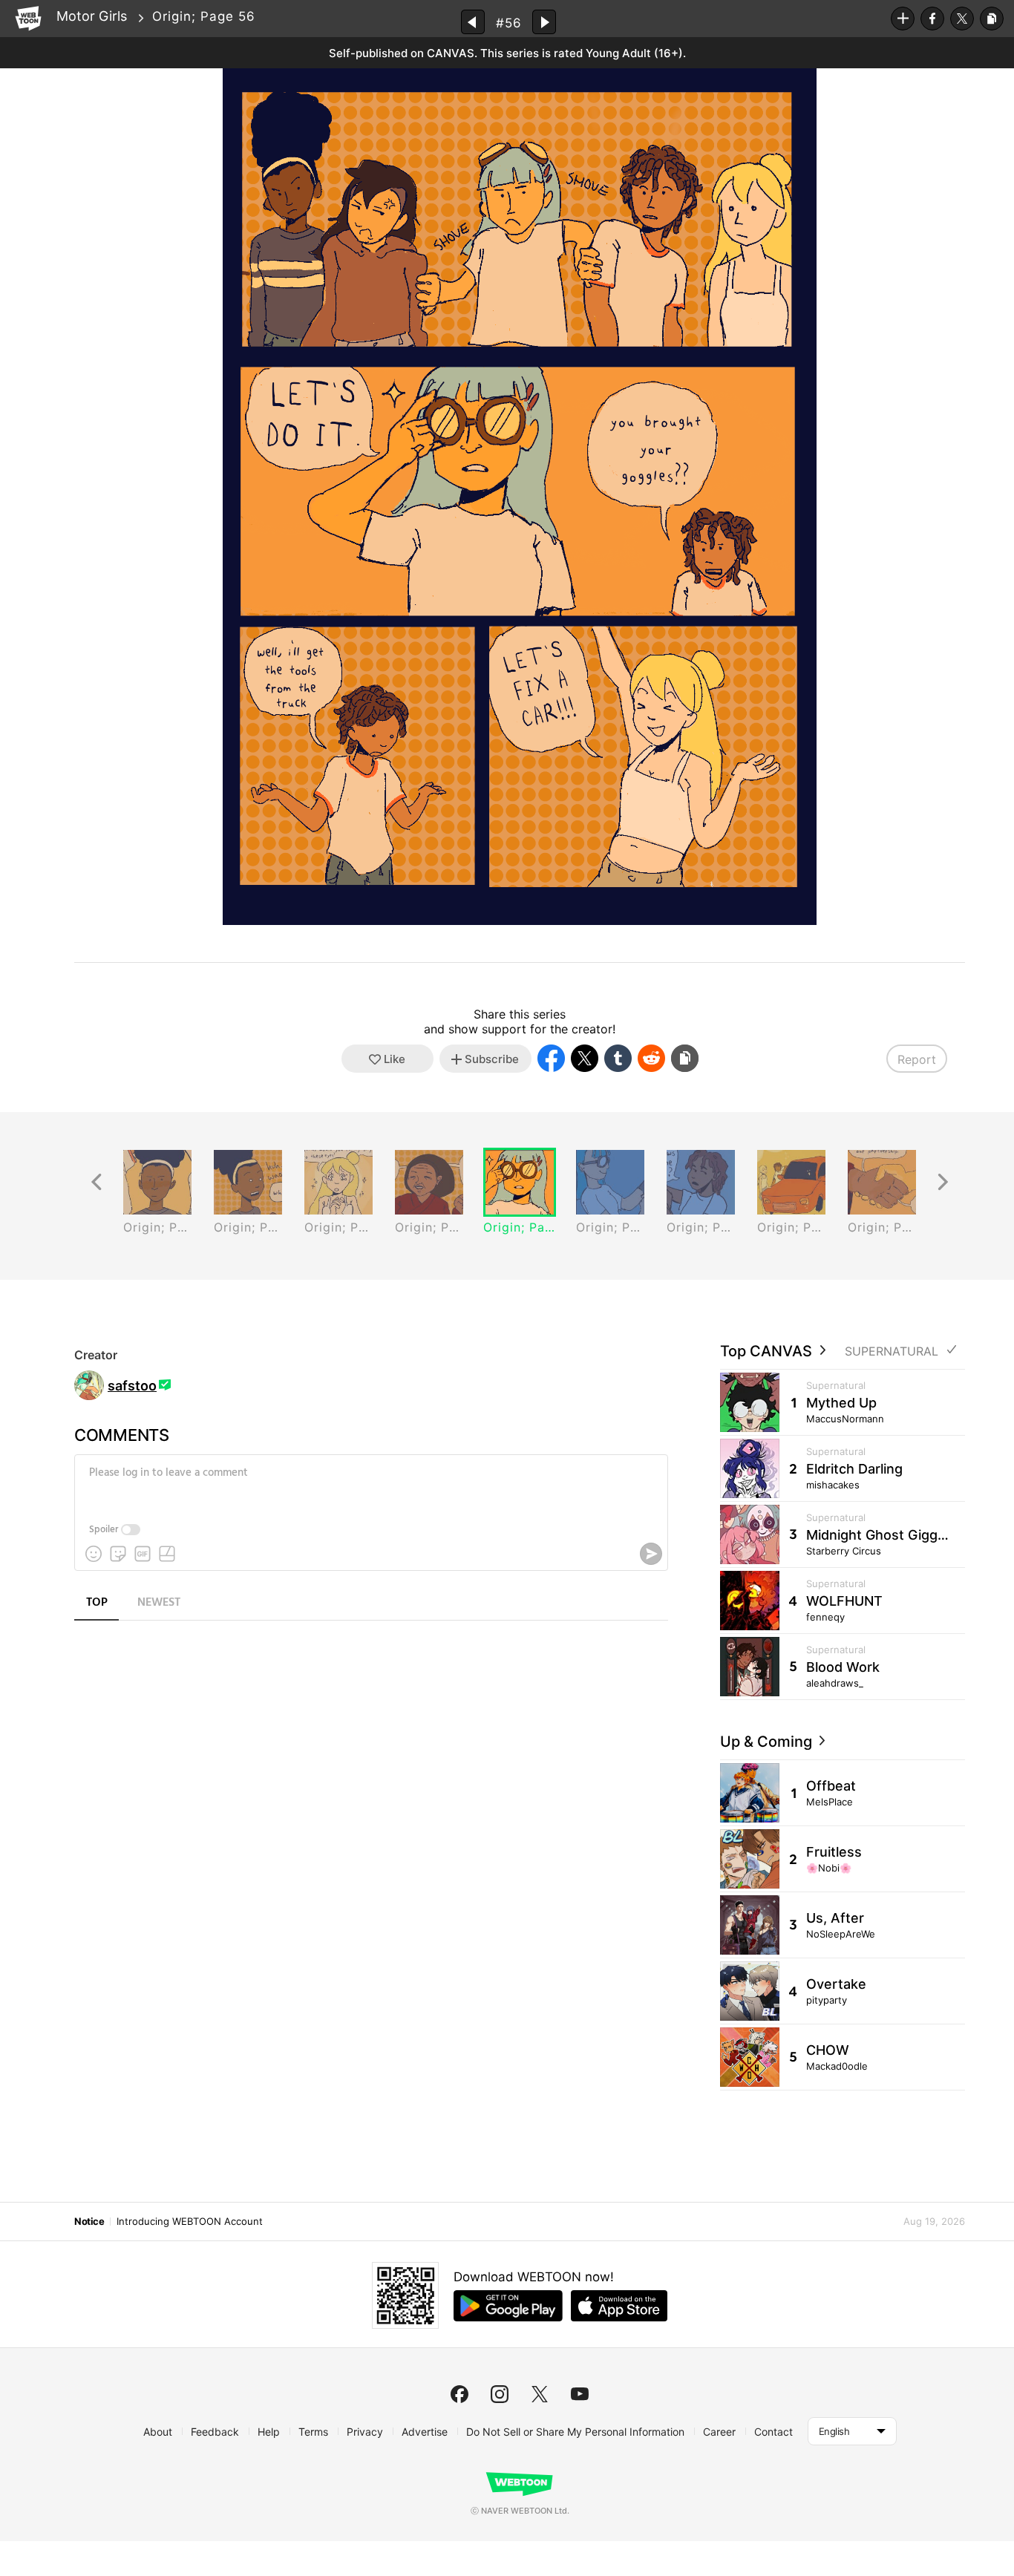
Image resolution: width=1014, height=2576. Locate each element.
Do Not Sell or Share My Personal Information (575, 2432)
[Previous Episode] (473, 22)
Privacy (365, 2432)
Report (917, 1059)
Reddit (651, 1058)
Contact (773, 2432)
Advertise (425, 2432)
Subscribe (903, 19)
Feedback (215, 2432)
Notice (89, 2221)
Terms (313, 2432)
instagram (500, 2394)
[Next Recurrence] (943, 1182)
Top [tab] (97, 1603)
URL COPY (992, 19)
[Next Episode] (544, 22)
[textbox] (370, 1484)
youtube (580, 2394)
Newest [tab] (159, 1603)
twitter (540, 2394)
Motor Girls (92, 16)
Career (719, 2432)
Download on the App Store (619, 2306)
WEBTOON (28, 19)
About (158, 2432)
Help (269, 2432)
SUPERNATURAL (892, 1351)
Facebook (932, 19)
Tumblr (618, 1058)
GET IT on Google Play (508, 2306)
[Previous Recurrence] (97, 1182)
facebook (459, 2394)
